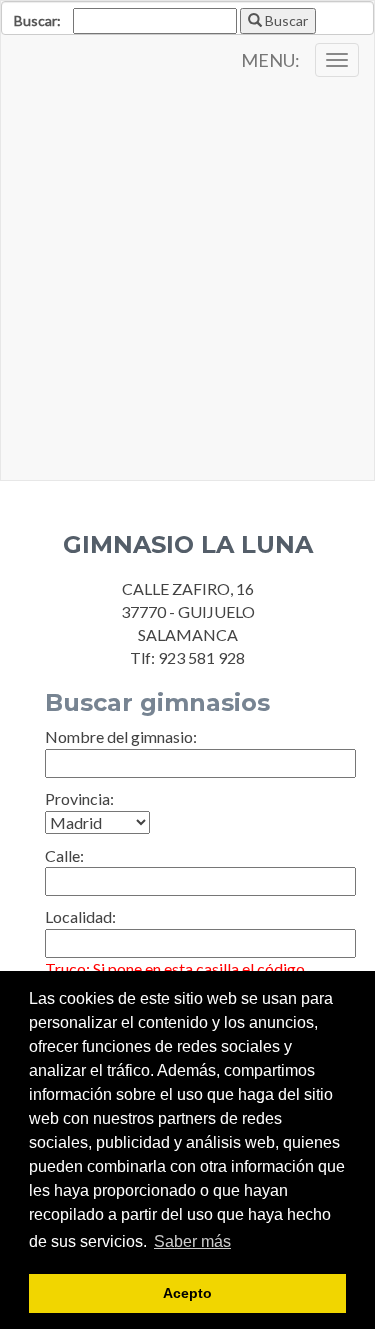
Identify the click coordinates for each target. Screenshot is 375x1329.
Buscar (285, 20)
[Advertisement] (187, 282)
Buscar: (37, 20)
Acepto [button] (187, 1293)
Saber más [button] (192, 1241)
